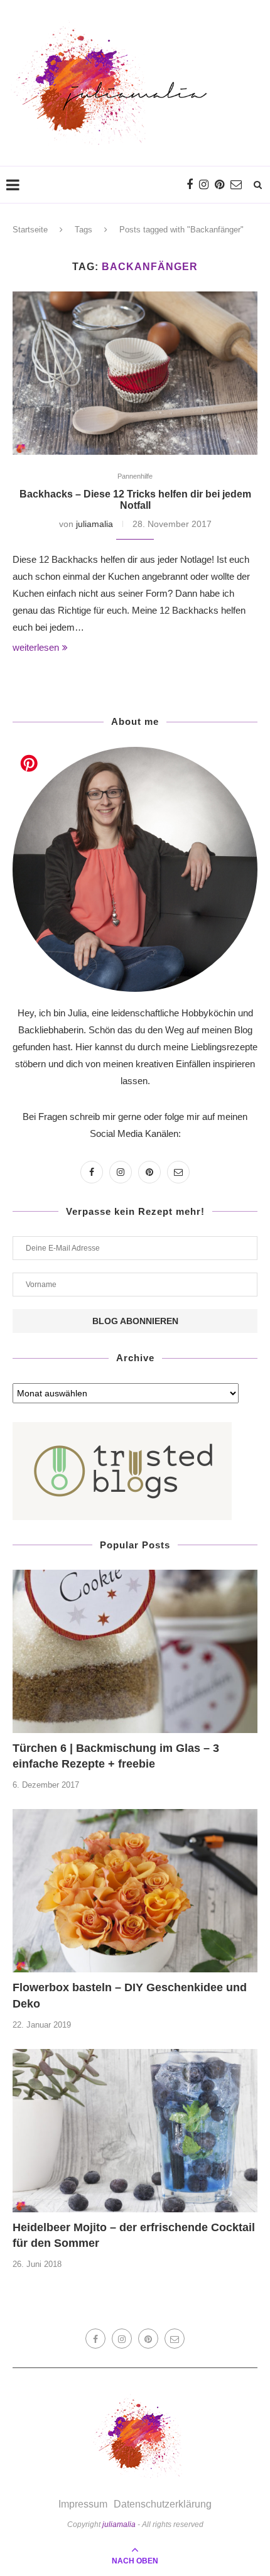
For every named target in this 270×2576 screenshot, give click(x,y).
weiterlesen (36, 647)
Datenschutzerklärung (163, 2504)
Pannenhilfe (135, 476)
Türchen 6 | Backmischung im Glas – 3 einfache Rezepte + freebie (116, 1756)
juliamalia (94, 524)
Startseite (30, 230)
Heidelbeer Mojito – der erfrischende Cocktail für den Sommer (134, 2235)
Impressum (83, 2504)
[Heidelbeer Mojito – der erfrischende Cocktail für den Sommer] (135, 2131)
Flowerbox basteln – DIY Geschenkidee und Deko (130, 1995)
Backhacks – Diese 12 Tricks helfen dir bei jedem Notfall (135, 500)
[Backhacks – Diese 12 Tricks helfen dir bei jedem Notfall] (135, 373)
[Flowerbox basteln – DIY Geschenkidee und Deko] (135, 1891)
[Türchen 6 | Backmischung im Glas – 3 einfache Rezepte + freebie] (135, 1651)
